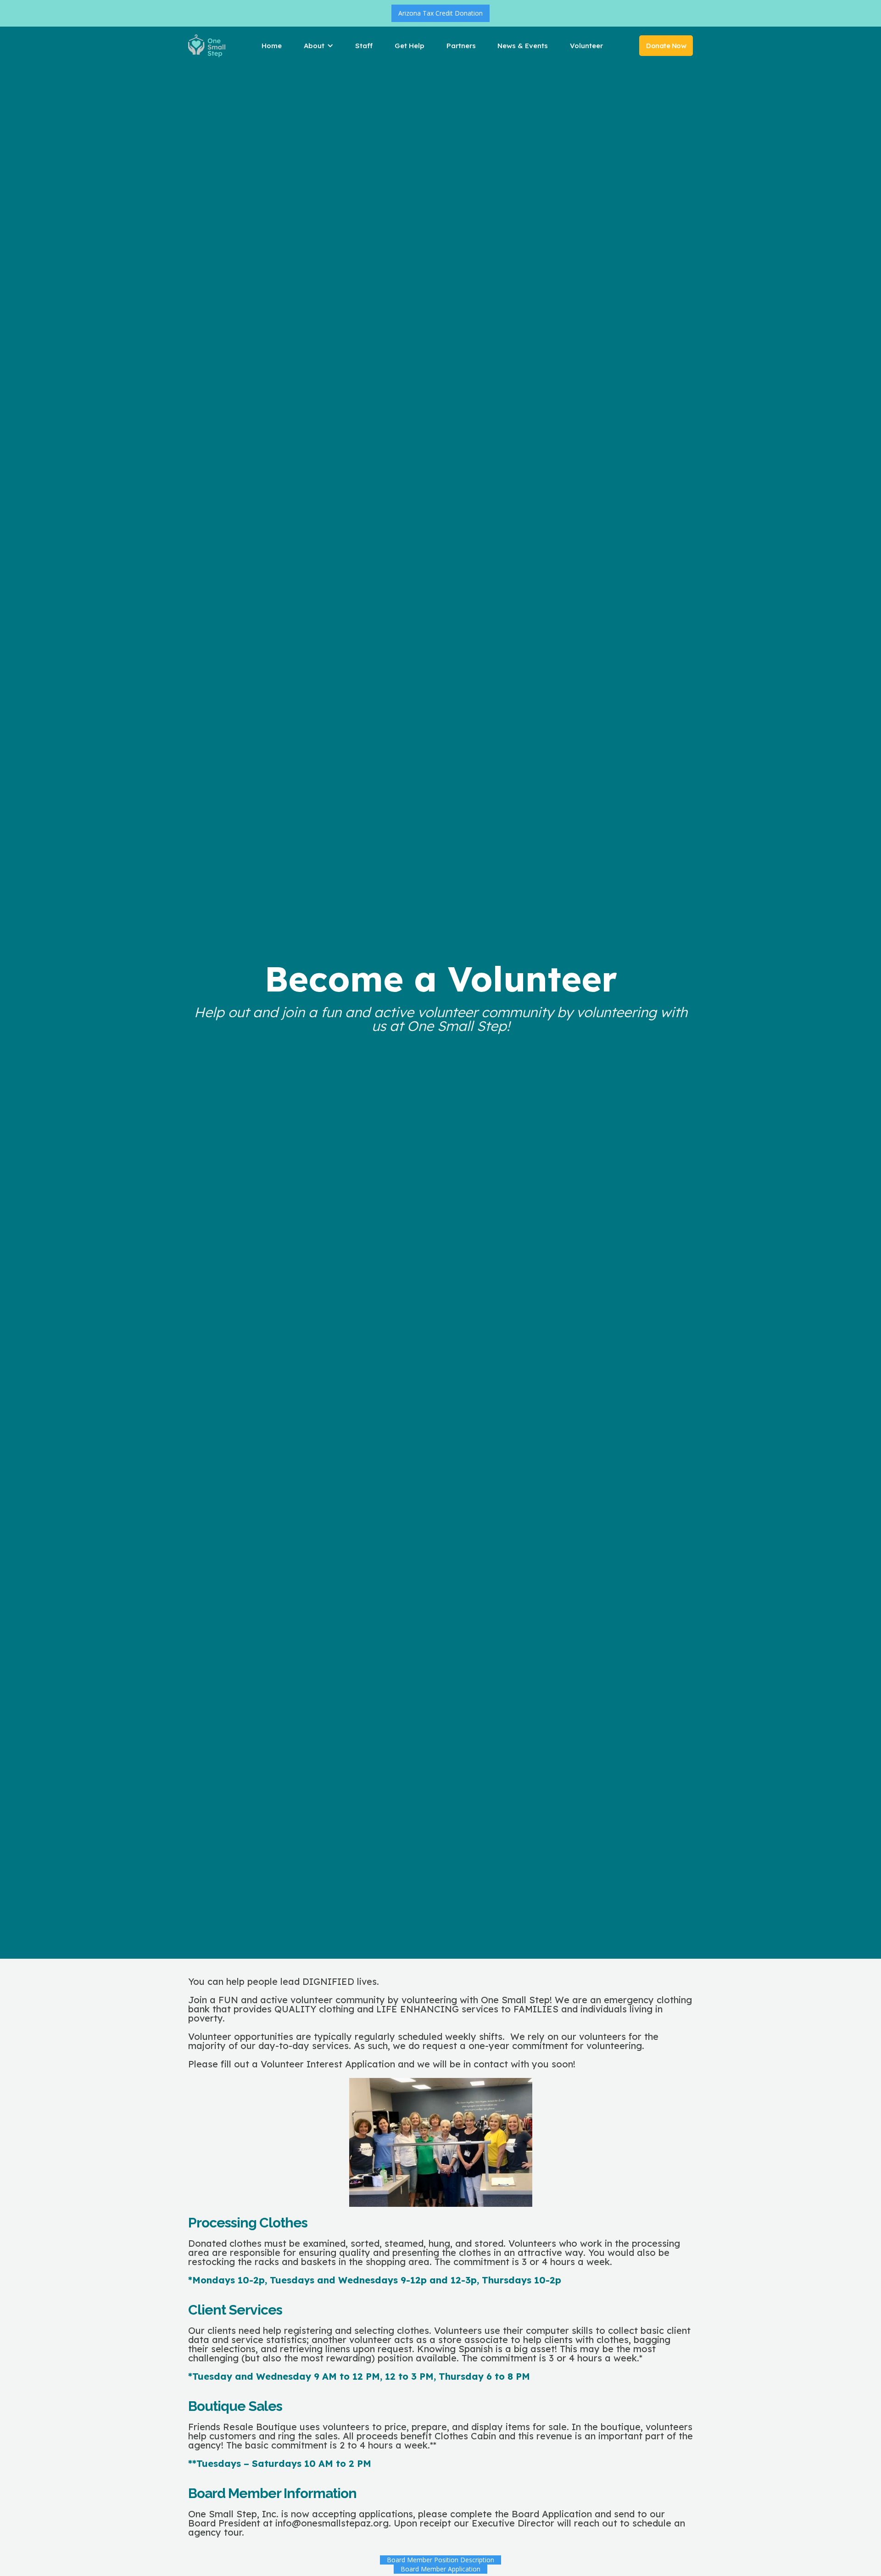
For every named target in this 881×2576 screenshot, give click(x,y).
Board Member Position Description (440, 2560)
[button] (321, 46)
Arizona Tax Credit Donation (440, 13)
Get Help (410, 46)
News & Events (523, 46)
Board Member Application (440, 2569)
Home (272, 46)
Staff (364, 46)
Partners (461, 46)
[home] (207, 46)
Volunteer (586, 46)
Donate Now (666, 46)
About (314, 46)
